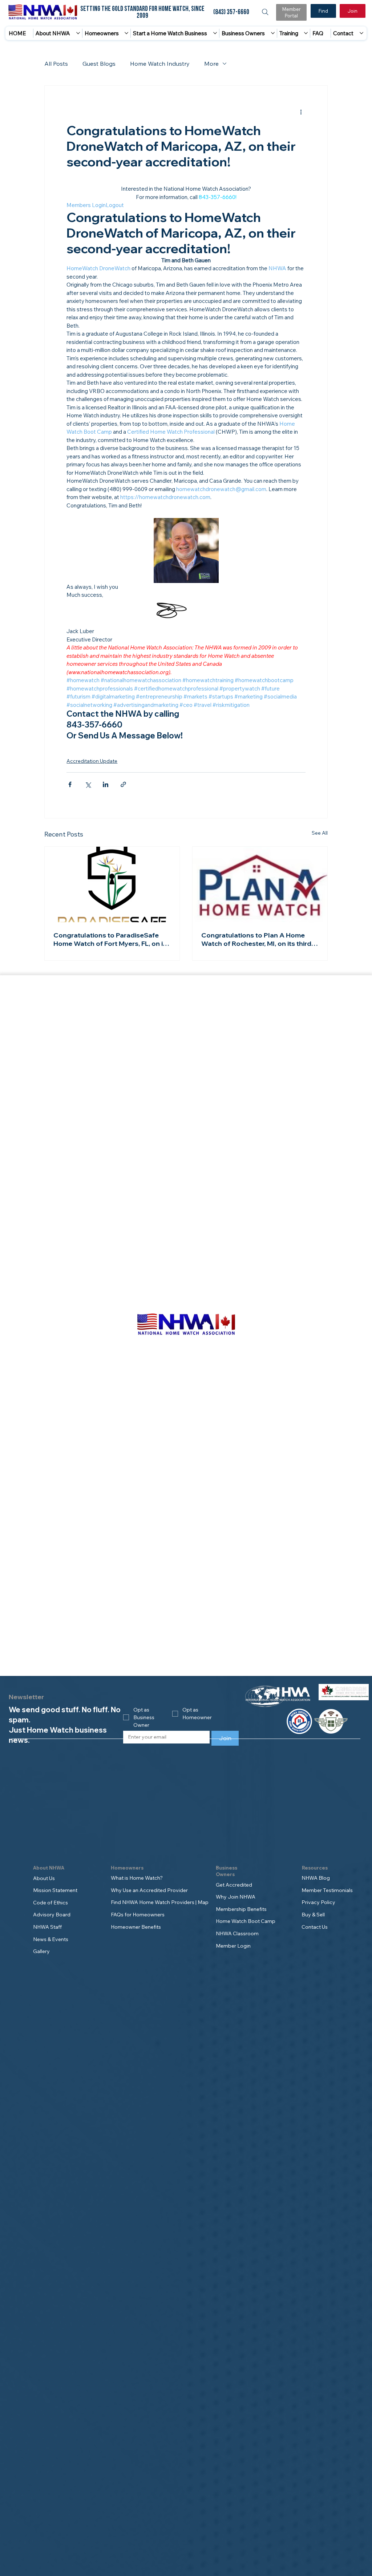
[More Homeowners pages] (126, 33)
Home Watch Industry (160, 64)
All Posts (56, 64)
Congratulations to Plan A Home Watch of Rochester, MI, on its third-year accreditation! (258, 939)
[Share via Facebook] (70, 784)
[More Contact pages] (361, 33)
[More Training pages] (306, 33)
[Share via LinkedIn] (106, 784)
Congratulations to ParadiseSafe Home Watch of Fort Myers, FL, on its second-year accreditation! (111, 939)
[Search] (265, 12)
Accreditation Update (92, 761)
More (211, 64)
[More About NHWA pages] (78, 33)
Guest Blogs (99, 64)
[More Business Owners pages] (273, 33)
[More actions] (301, 112)
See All (320, 833)
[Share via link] (123, 784)
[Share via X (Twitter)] (88, 784)
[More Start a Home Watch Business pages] (215, 33)
